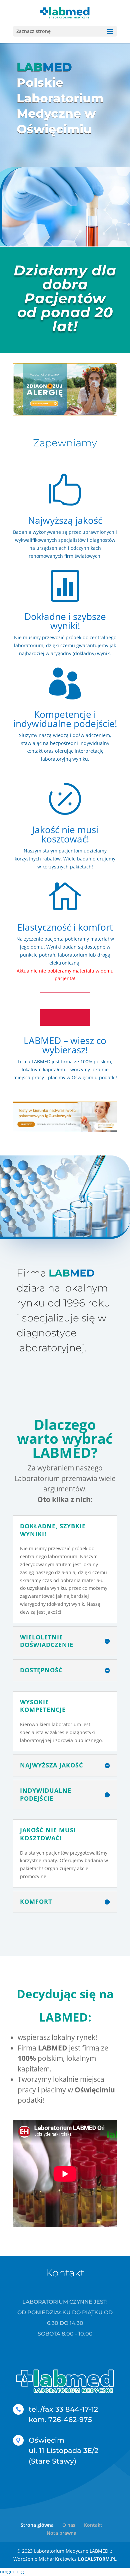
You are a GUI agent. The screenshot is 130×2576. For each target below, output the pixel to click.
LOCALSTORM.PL (97, 2559)
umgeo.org (12, 2572)
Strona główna (37, 2525)
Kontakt (93, 2525)
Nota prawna (61, 2533)
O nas (69, 2525)
